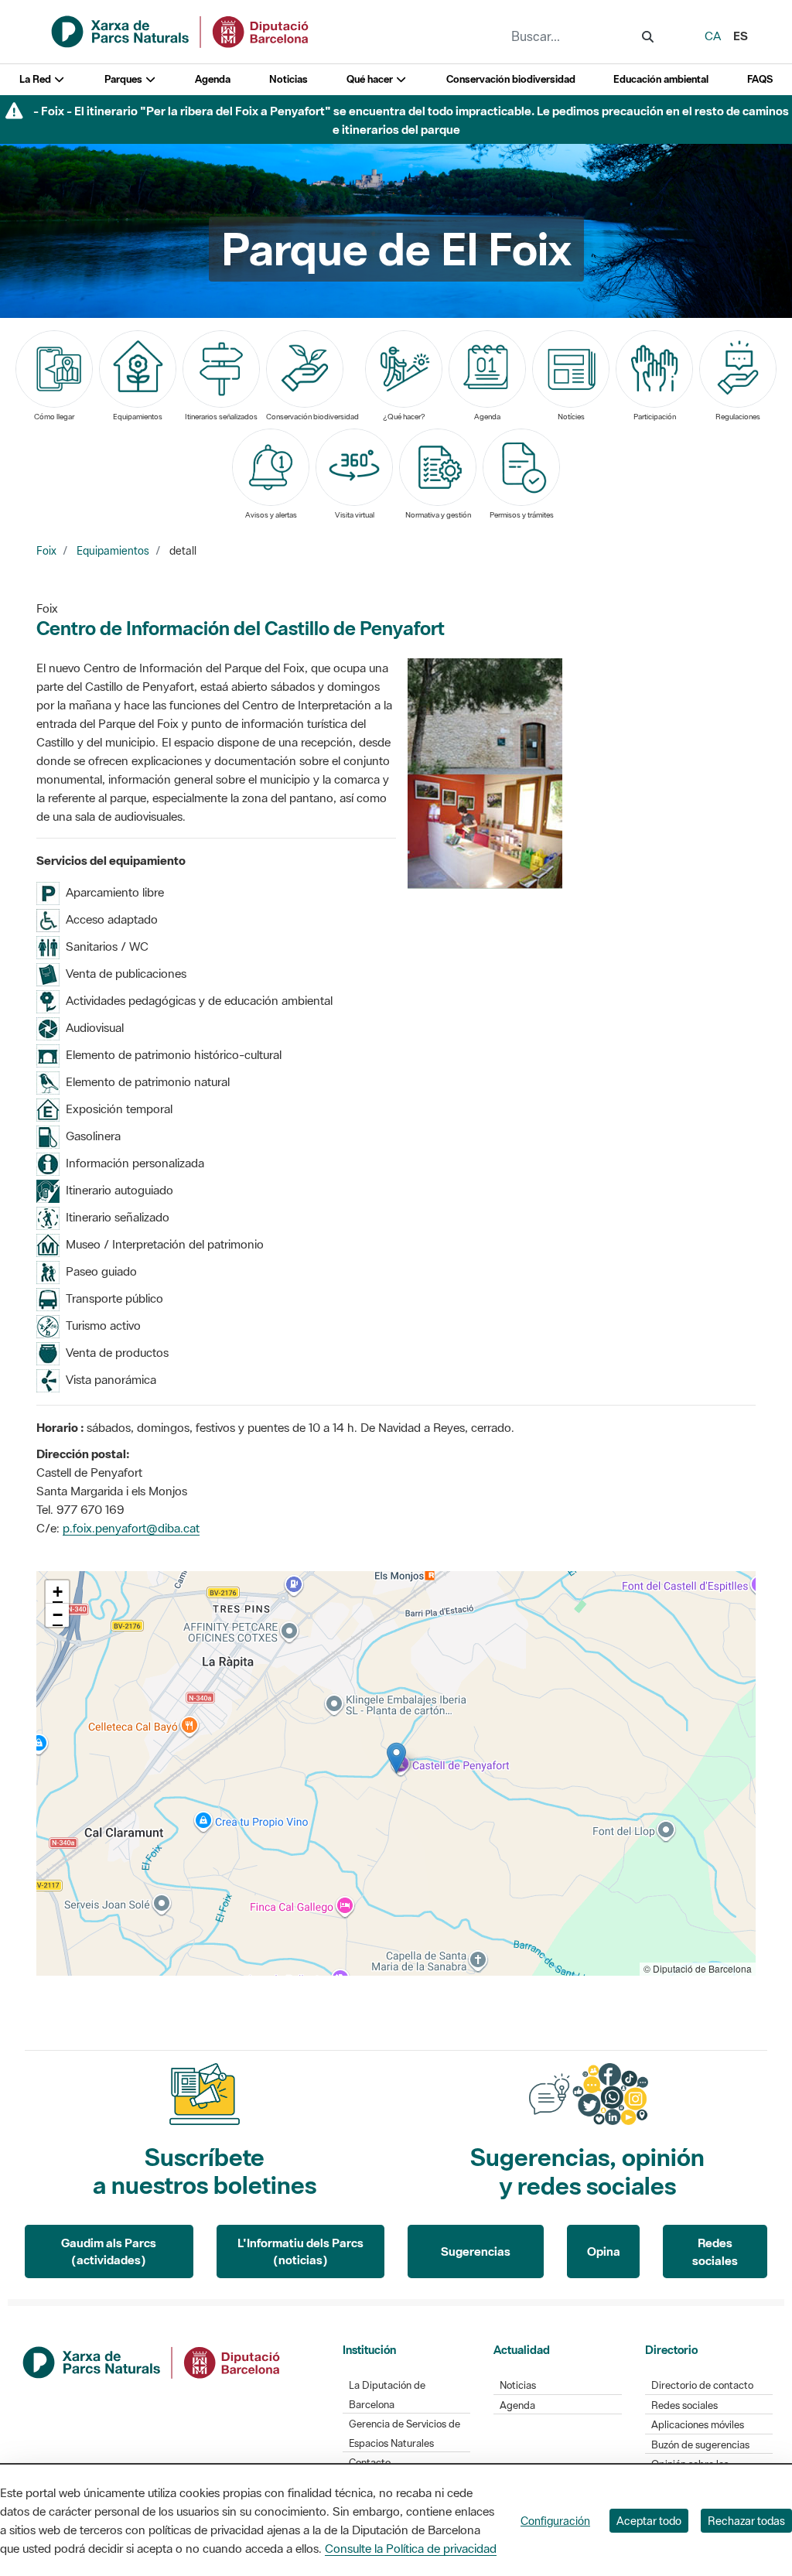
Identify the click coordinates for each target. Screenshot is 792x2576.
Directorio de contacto (702, 2385)
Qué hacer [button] (371, 79)
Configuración (555, 2521)
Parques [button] (125, 79)
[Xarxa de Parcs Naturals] (181, 30)
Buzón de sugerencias (700, 2445)
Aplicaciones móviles (698, 2425)
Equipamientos (113, 551)
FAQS (760, 79)
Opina (604, 2251)
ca (713, 36)
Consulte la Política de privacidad (411, 2548)
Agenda (213, 79)
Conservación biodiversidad (511, 79)
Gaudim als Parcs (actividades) (109, 2251)
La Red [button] (36, 79)
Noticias (288, 79)
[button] (396, 1758)
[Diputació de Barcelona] (152, 2361)
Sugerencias (476, 2251)
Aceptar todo (649, 2521)
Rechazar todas (746, 2521)
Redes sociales (715, 2251)
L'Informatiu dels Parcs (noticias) (300, 2251)
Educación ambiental (661, 79)
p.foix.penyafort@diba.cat (131, 1528)
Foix (46, 551)
